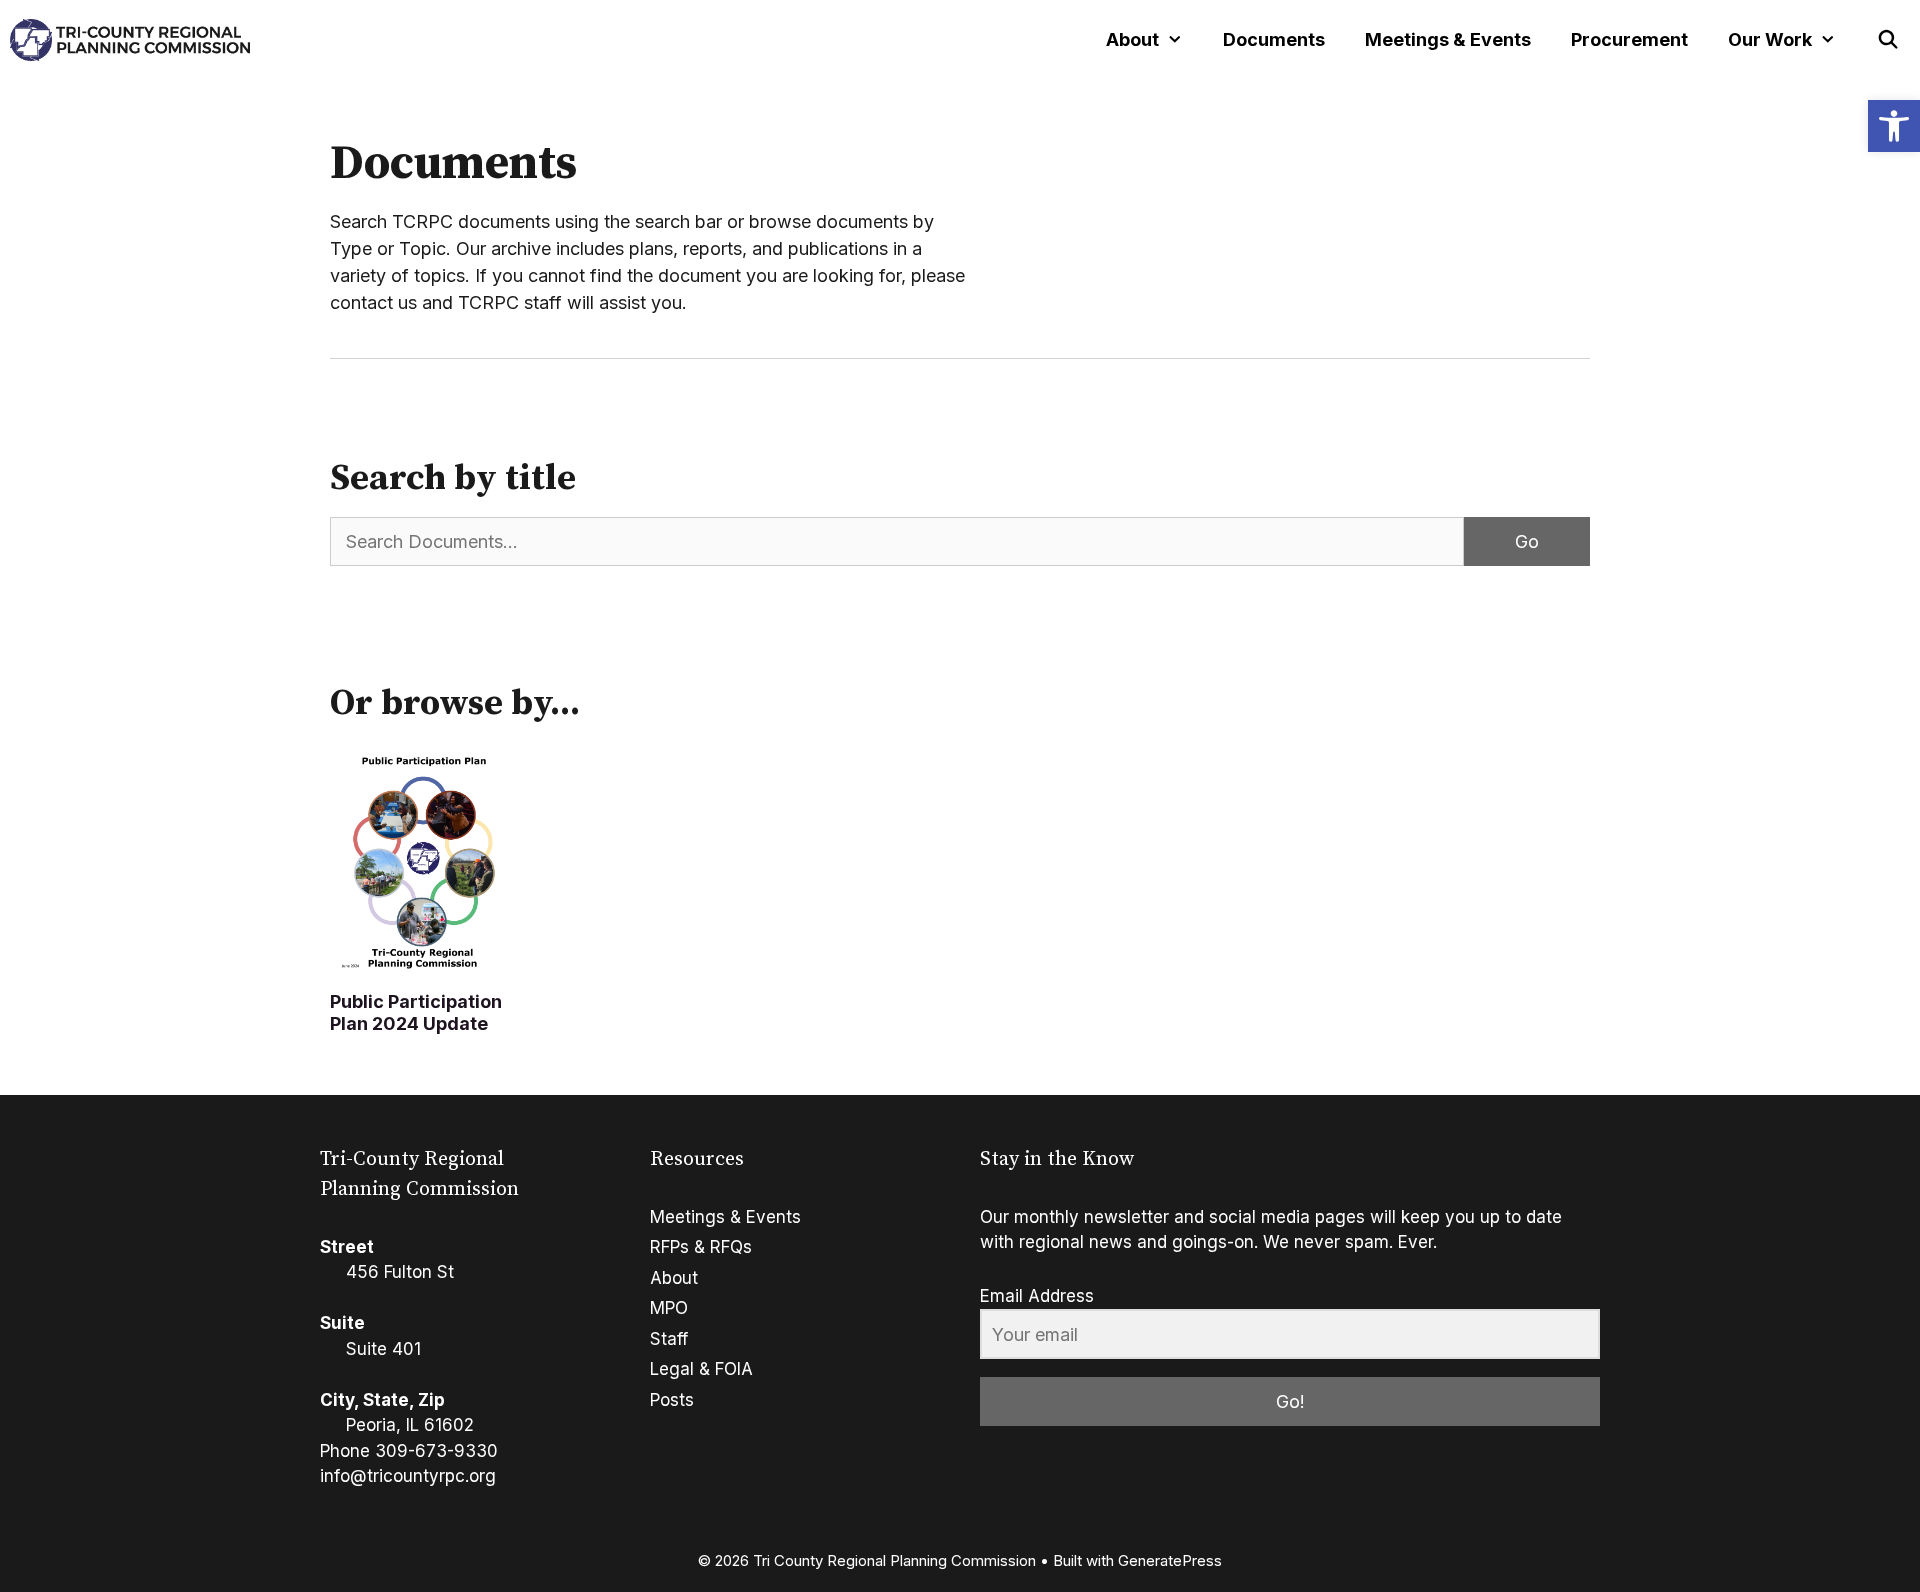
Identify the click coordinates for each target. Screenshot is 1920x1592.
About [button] (1132, 39)
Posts (672, 1400)
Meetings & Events (1448, 39)
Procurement (1629, 39)
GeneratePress (1170, 1560)
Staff (669, 1339)
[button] (1894, 126)
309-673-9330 (436, 1451)
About (674, 1278)
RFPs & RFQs (701, 1247)
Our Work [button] (1770, 39)
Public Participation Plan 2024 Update (416, 1012)
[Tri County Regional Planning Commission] (130, 40)
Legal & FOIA (701, 1369)
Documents (1274, 39)
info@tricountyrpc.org (408, 1476)
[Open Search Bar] (1888, 40)
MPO (669, 1308)
